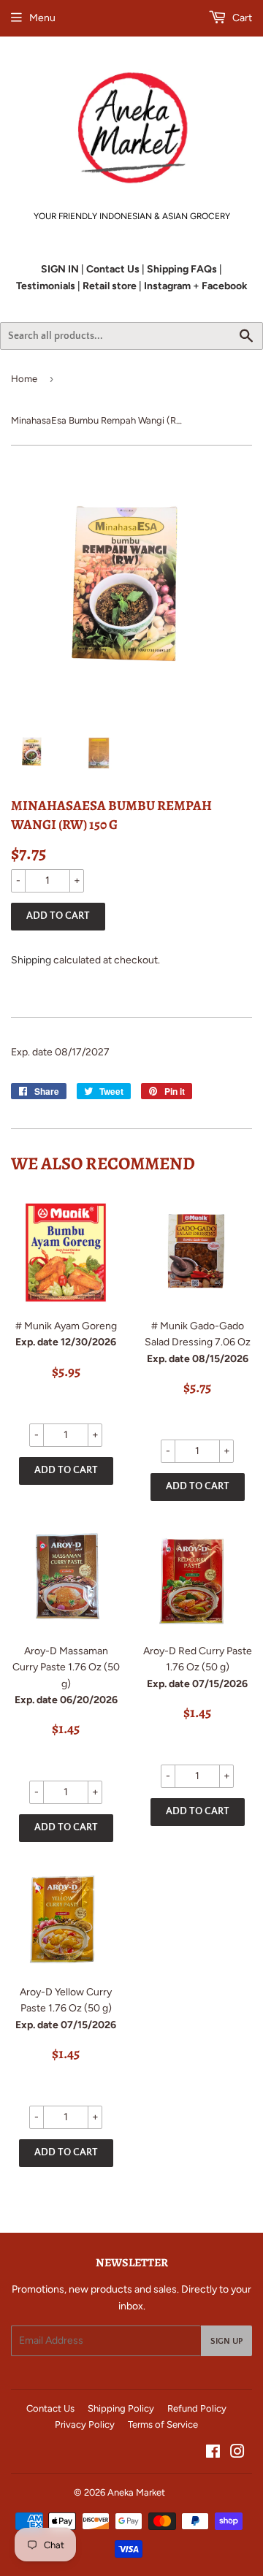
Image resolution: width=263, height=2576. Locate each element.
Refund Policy (197, 2408)
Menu (42, 18)
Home (24, 379)
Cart (241, 18)
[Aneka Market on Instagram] (237, 2454)
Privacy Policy (85, 2424)
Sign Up (226, 2341)
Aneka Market (136, 2492)
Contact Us (50, 2408)
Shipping (31, 960)
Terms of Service (163, 2424)
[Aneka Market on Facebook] (213, 2454)
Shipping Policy (121, 2408)
